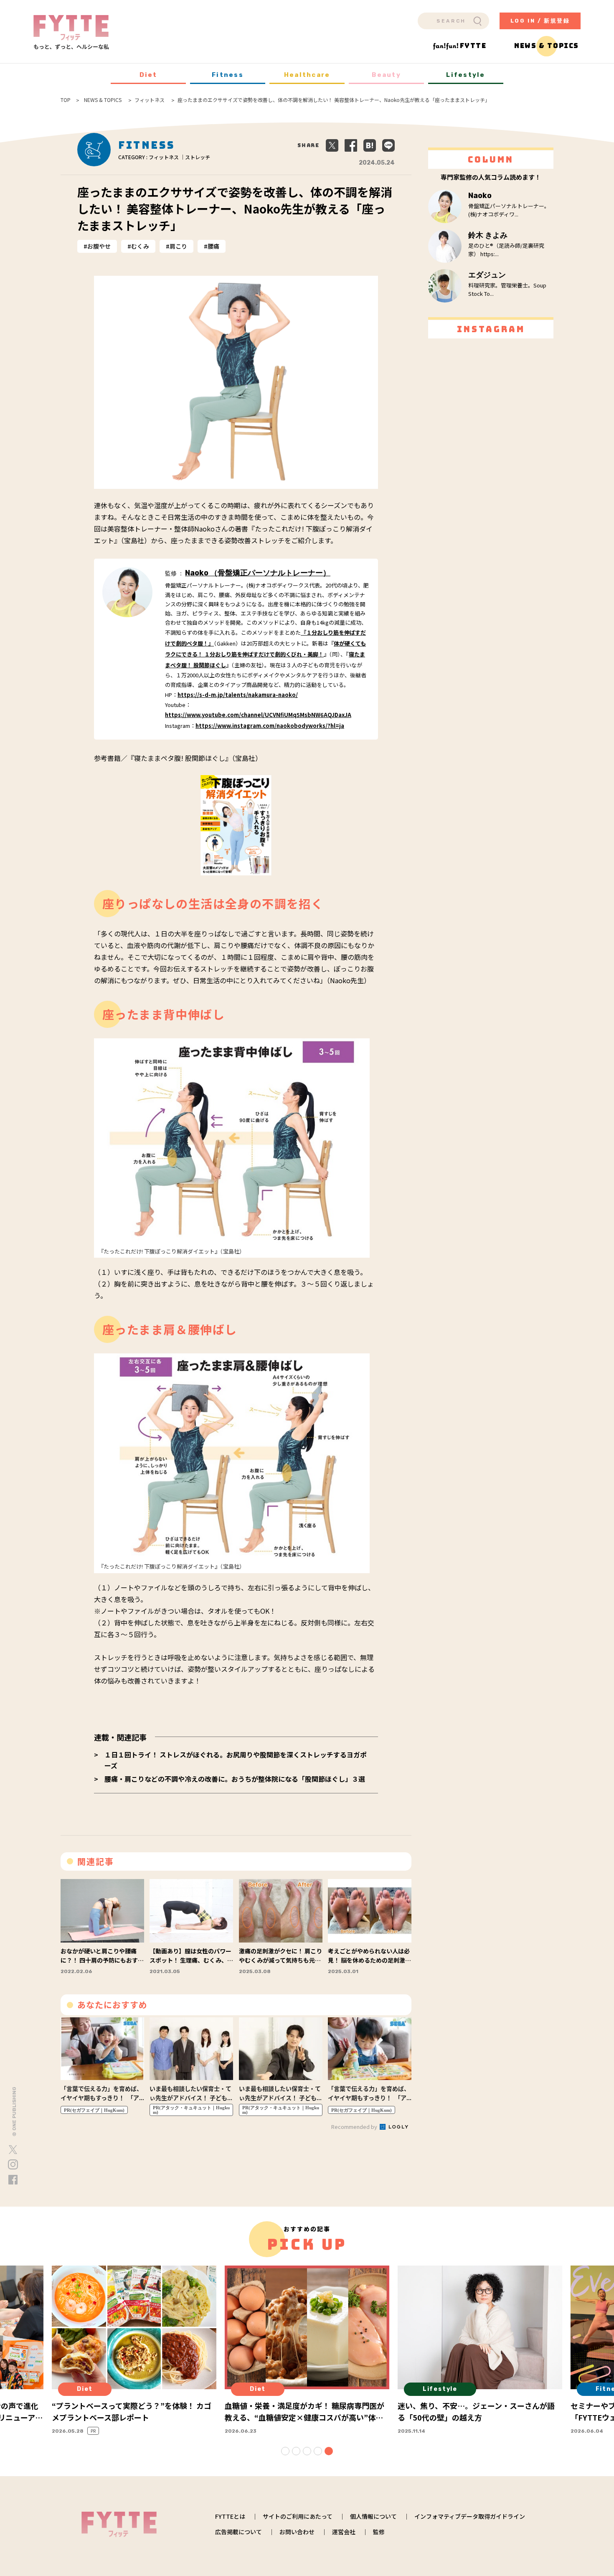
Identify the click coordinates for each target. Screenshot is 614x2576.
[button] (285, 2451)
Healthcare (307, 75)
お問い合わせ (297, 2532)
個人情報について (373, 2516)
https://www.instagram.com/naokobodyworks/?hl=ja (270, 726)
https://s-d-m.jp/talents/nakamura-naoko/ (238, 695)
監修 (379, 2532)
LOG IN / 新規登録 (540, 21)
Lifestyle (466, 75)
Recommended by (355, 2127)
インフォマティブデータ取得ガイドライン (470, 2516)
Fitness (228, 75)
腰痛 (213, 246)
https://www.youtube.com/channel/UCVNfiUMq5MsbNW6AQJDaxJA (258, 715)
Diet (148, 75)
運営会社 (344, 2532)
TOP (66, 100)
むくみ (140, 246)
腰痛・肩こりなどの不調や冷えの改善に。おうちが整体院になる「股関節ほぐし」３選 (235, 1779)
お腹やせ (99, 246)
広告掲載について (238, 2532)
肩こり (178, 246)
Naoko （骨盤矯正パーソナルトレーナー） (258, 573)
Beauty (386, 75)
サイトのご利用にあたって (298, 2516)
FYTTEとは (230, 2516)
